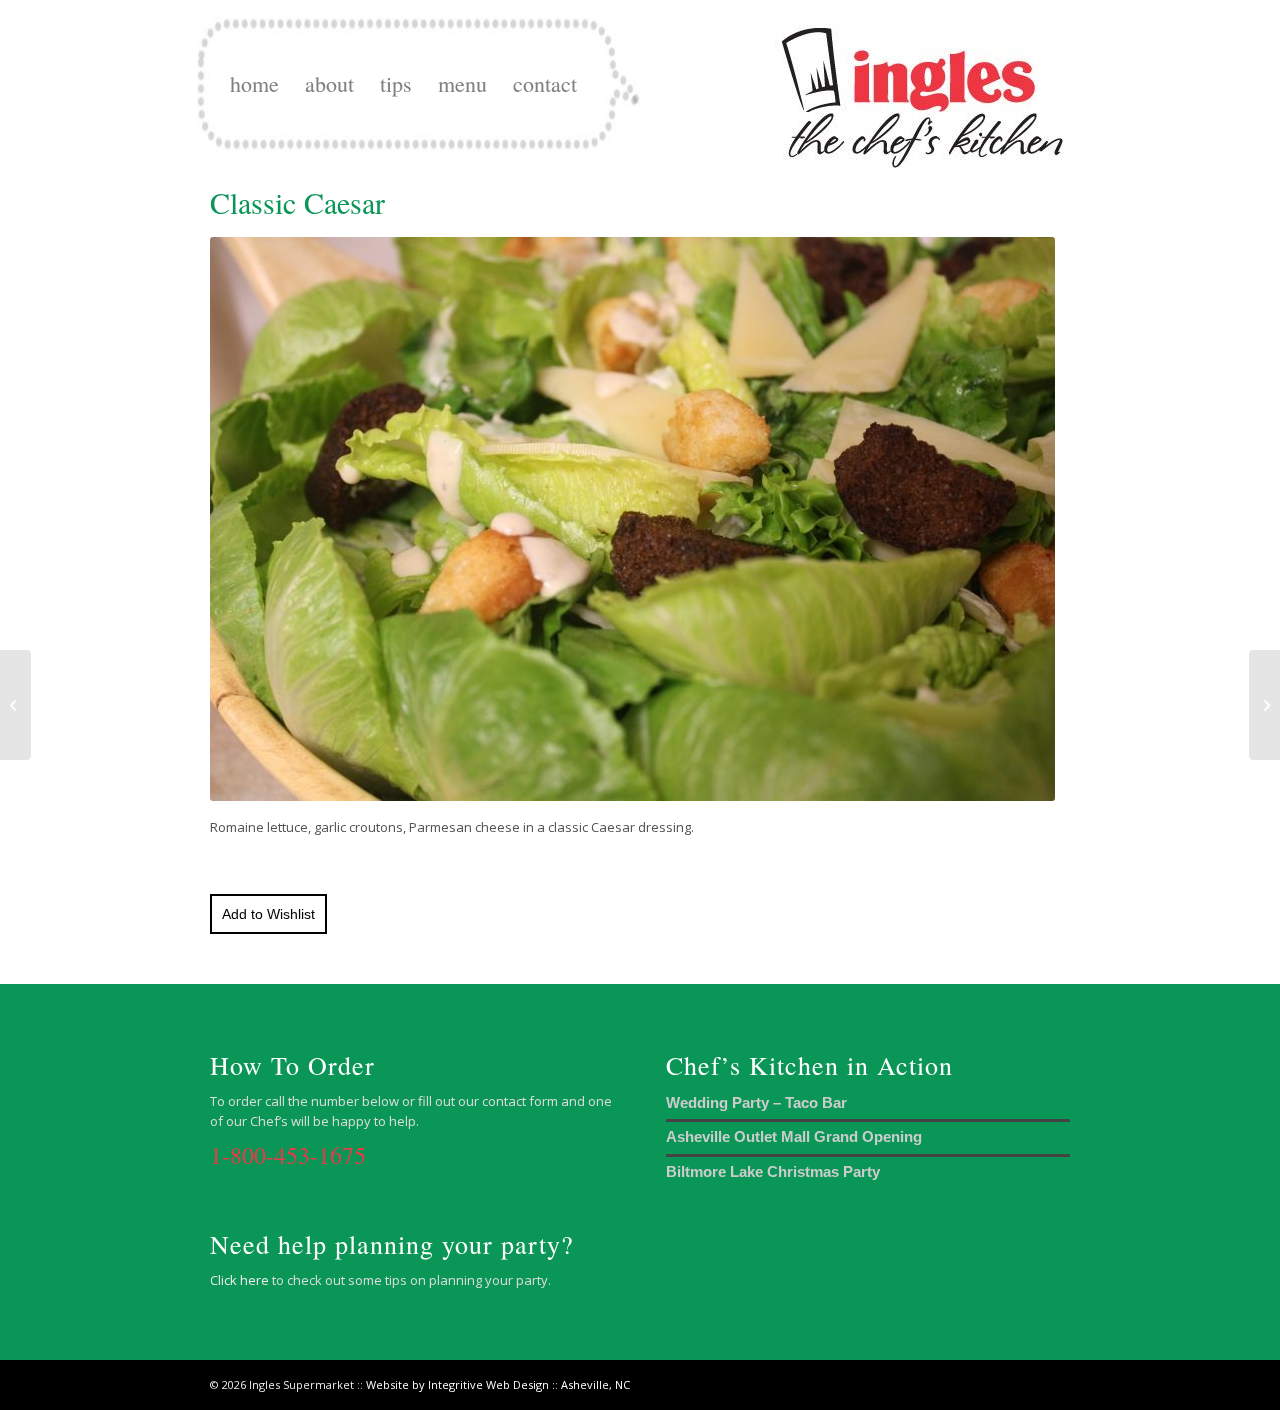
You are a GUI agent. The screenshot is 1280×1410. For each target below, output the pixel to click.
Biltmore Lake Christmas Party (773, 1171)
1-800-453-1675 (288, 1155)
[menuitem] (254, 84)
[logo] (922, 84)
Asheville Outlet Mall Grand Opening (794, 1136)
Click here (239, 1280)
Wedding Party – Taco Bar (756, 1102)
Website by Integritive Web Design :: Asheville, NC (498, 1384)
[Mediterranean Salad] (1264, 705)
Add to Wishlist (268, 914)
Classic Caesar (297, 202)
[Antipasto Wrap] (15, 705)
